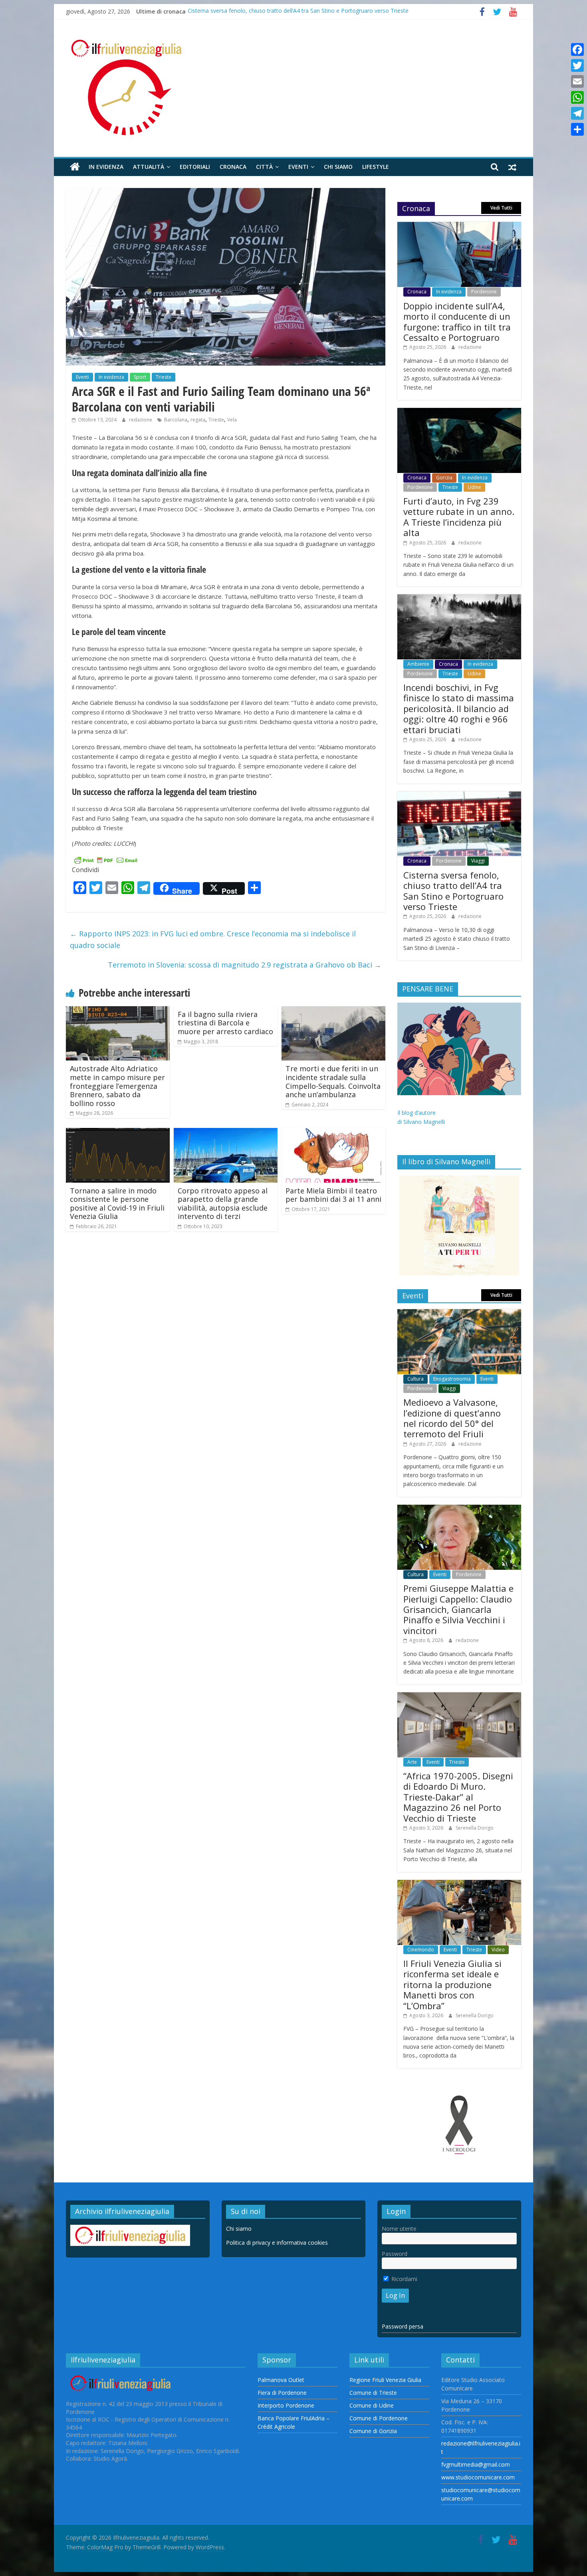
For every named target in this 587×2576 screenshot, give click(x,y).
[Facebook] (577, 49)
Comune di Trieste (373, 2393)
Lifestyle (376, 167)
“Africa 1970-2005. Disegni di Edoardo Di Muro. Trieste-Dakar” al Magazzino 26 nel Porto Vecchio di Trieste (458, 1797)
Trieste (164, 377)
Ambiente (418, 664)
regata (198, 420)
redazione (141, 420)
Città (264, 167)
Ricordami (404, 2279)
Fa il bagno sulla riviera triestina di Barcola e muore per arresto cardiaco (225, 1023)
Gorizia (444, 478)
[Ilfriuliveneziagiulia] (75, 167)
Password (395, 2254)
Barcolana (176, 420)
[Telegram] (577, 113)
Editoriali (195, 167)
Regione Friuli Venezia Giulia (385, 2380)
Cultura (415, 1379)
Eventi (298, 167)
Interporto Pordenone (286, 2405)
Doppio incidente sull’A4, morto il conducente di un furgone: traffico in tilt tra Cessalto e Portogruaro (457, 322)
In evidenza (106, 167)
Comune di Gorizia (373, 2431)
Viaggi (478, 861)
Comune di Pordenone (379, 2418)
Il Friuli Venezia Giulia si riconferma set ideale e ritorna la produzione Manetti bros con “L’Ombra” (452, 1984)
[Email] (577, 81)
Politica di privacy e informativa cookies (277, 2243)
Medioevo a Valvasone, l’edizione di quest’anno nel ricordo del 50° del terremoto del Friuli (452, 1418)
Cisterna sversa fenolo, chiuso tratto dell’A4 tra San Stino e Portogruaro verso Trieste (298, 11)
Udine (474, 487)
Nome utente (399, 2229)
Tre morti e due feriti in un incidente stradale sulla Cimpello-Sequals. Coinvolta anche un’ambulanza (333, 1081)
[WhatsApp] (577, 97)
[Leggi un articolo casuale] (512, 167)
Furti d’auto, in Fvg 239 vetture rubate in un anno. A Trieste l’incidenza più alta (459, 517)
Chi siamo (338, 167)
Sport (140, 377)
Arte (412, 1762)
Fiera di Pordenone (282, 2393)
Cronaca (233, 167)
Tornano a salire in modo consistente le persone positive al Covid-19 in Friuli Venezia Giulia (117, 1204)
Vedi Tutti (501, 208)
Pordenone (484, 292)
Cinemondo (421, 1950)
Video (498, 1950)
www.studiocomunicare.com (478, 2477)
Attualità (149, 167)
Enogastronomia (452, 1379)
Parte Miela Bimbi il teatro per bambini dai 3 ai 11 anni (333, 1195)
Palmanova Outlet (281, 2380)
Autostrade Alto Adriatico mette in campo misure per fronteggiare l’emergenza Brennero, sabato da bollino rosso (117, 1086)
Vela (232, 420)
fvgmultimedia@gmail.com (476, 2464)
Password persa (403, 2326)
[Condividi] (577, 129)
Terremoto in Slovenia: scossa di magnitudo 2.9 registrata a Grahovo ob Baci (245, 965)
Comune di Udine (372, 2405)
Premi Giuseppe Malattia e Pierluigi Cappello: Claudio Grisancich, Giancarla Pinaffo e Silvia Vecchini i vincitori (458, 1609)
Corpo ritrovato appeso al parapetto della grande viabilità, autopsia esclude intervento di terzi (223, 1204)
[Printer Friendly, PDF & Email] (106, 859)
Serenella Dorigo (475, 1828)
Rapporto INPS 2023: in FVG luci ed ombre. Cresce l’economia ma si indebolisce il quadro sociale (213, 939)
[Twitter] (577, 65)
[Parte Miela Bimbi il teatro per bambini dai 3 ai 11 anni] (333, 1133)
